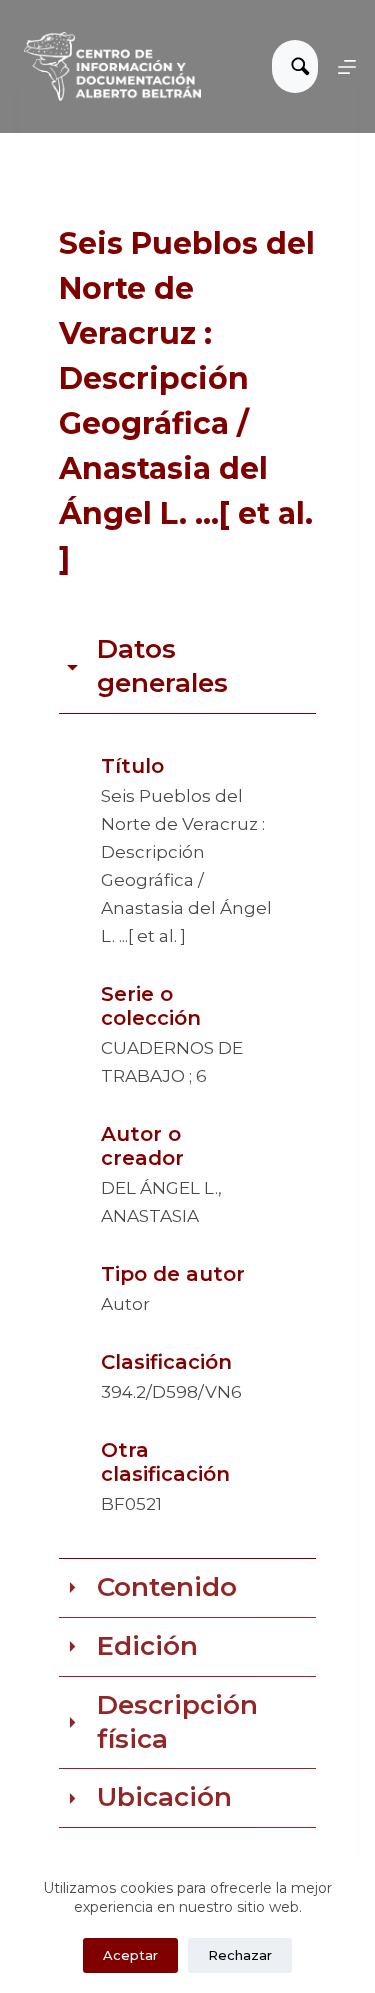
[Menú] (347, 67)
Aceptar (130, 1955)
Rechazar (240, 1955)
